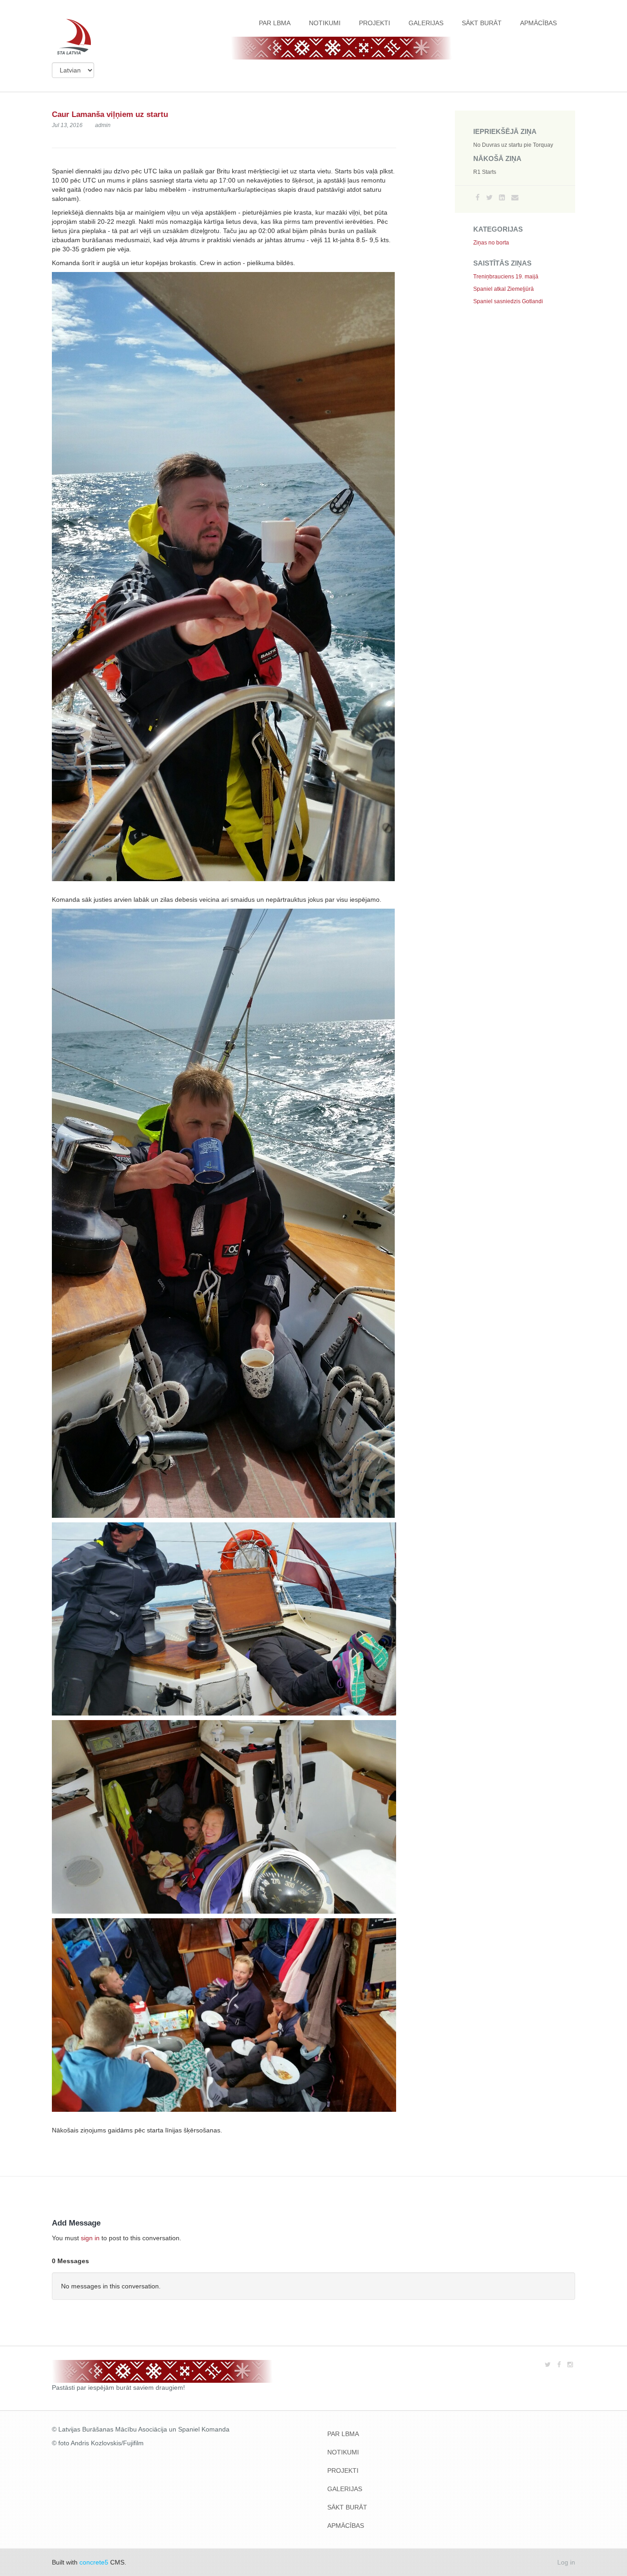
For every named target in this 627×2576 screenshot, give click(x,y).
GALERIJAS (426, 23)
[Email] (515, 197)
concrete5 (94, 2562)
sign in (90, 2238)
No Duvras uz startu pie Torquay (513, 145)
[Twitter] (489, 197)
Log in (566, 2562)
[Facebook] (478, 197)
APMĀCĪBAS (538, 23)
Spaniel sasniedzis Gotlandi (508, 301)
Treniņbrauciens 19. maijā (506, 277)
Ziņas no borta (491, 243)
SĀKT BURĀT (482, 23)
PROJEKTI (375, 23)
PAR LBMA (275, 23)
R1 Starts (485, 172)
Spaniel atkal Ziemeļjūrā (504, 289)
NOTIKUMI (325, 23)
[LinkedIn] (502, 197)
